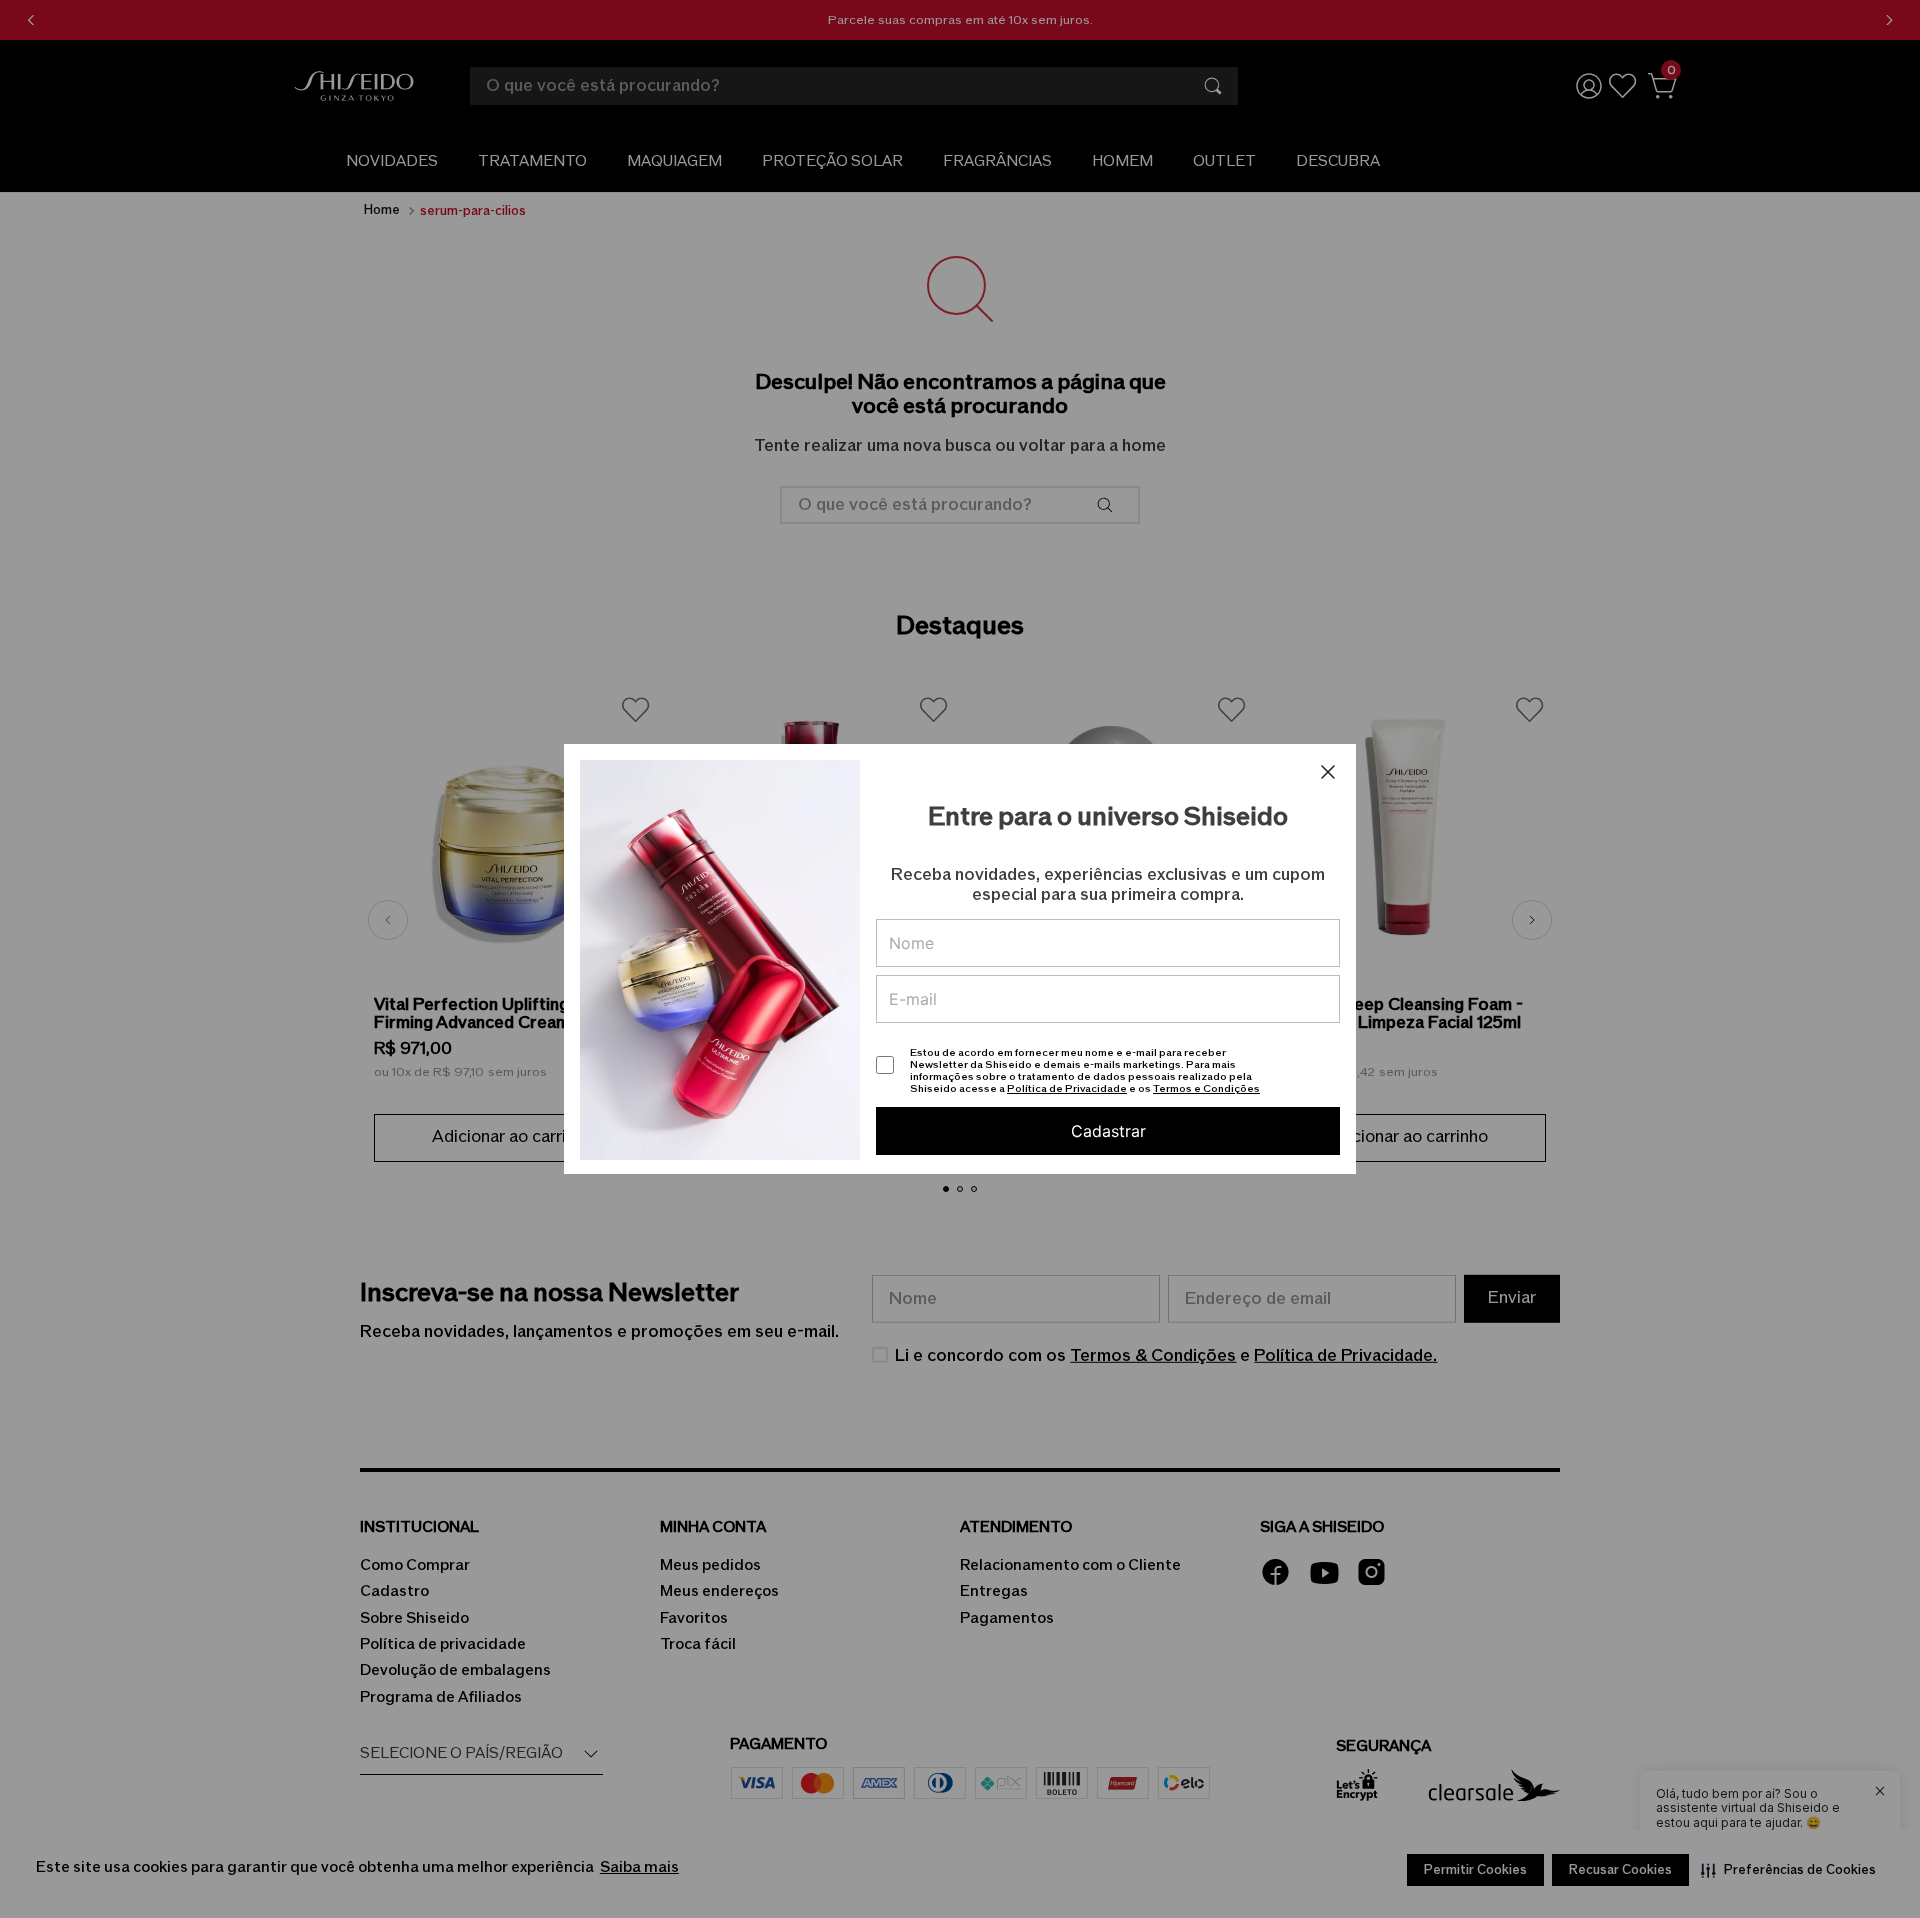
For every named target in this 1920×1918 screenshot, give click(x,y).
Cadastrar (1108, 1131)
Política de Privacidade (1067, 1088)
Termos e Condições (1206, 1088)
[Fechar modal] (1328, 772)
